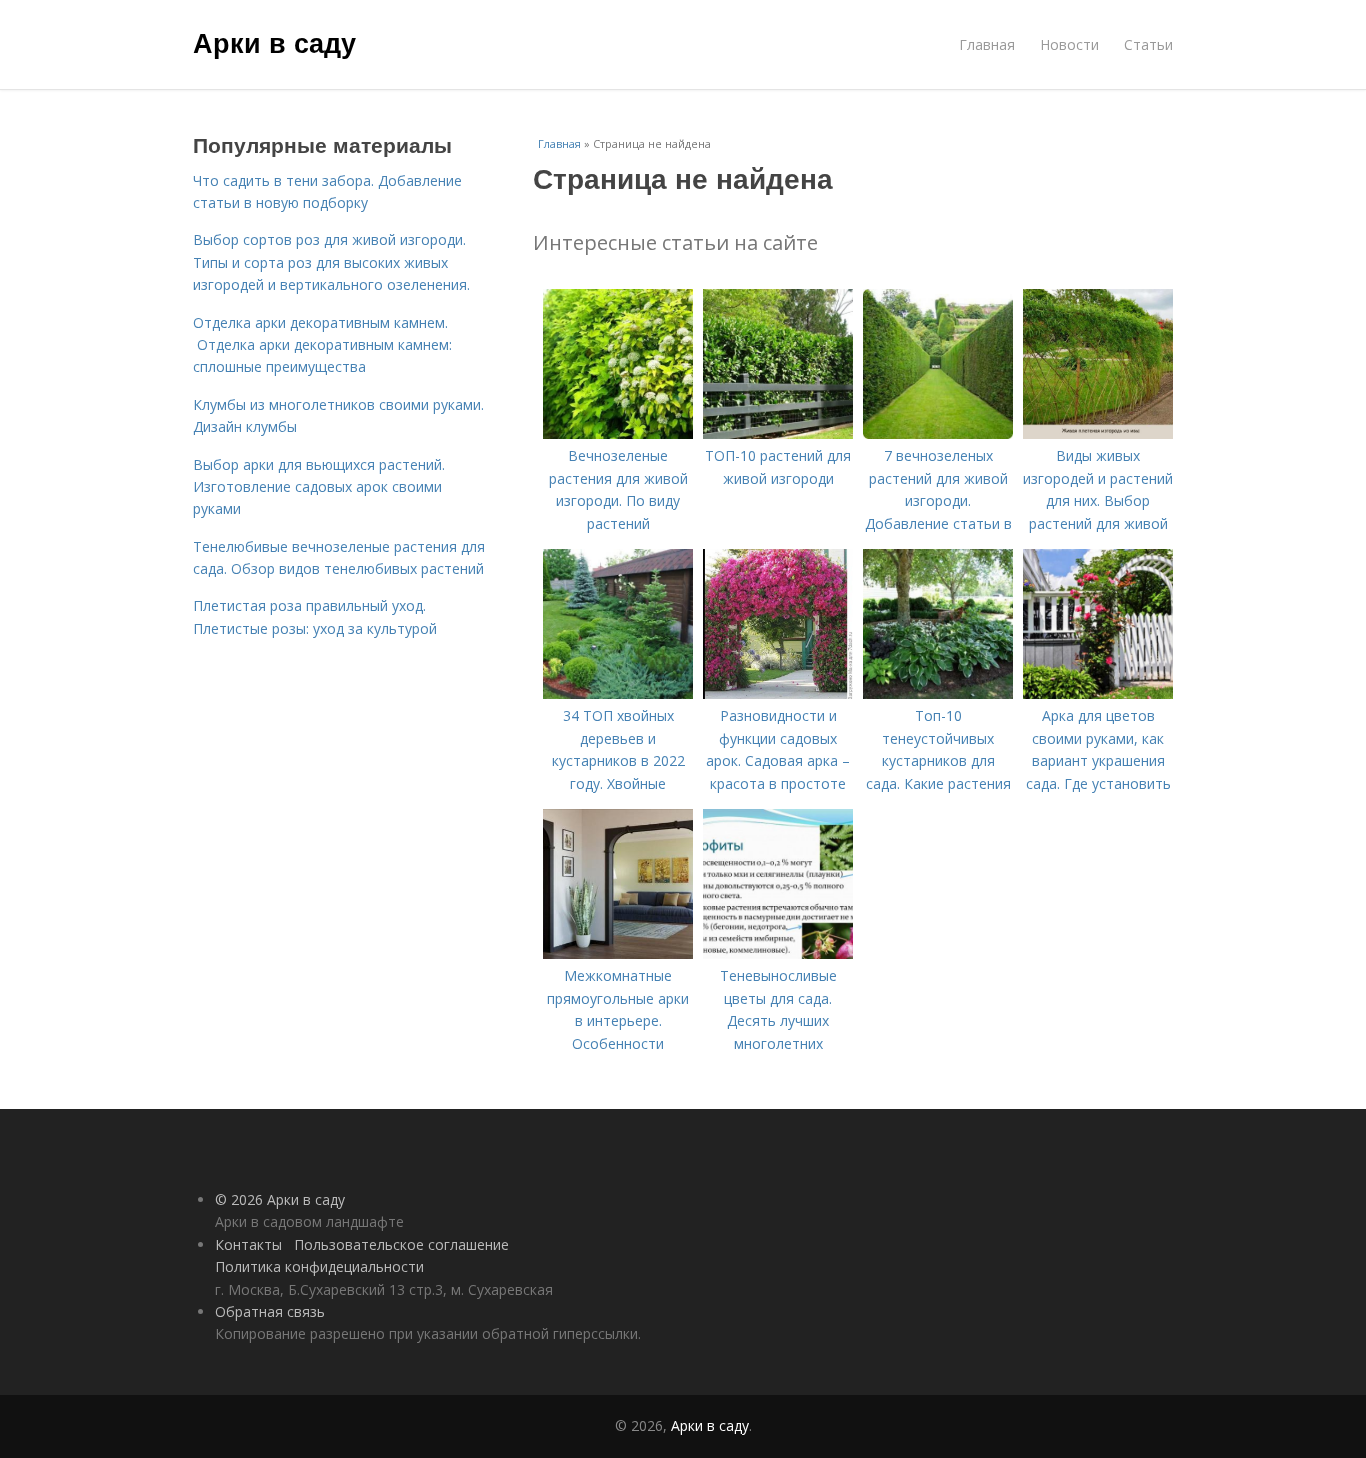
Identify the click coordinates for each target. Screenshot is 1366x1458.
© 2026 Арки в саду (280, 1199)
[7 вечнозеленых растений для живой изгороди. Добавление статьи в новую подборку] (938, 433)
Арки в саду (274, 42)
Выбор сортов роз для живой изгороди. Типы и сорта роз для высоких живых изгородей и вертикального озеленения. (333, 262)
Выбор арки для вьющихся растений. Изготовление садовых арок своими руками (319, 487)
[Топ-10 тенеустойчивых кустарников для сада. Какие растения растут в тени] (938, 693)
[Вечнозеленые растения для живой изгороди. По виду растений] (618, 433)
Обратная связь (270, 1311)
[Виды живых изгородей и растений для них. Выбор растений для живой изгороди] (1098, 433)
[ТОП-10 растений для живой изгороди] (778, 433)
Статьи (1148, 44)
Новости (1069, 44)
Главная (987, 44)
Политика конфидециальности (319, 1266)
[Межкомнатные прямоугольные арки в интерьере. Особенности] (618, 953)
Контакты (248, 1244)
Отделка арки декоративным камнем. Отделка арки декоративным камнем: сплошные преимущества (322, 345)
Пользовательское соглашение (401, 1244)
